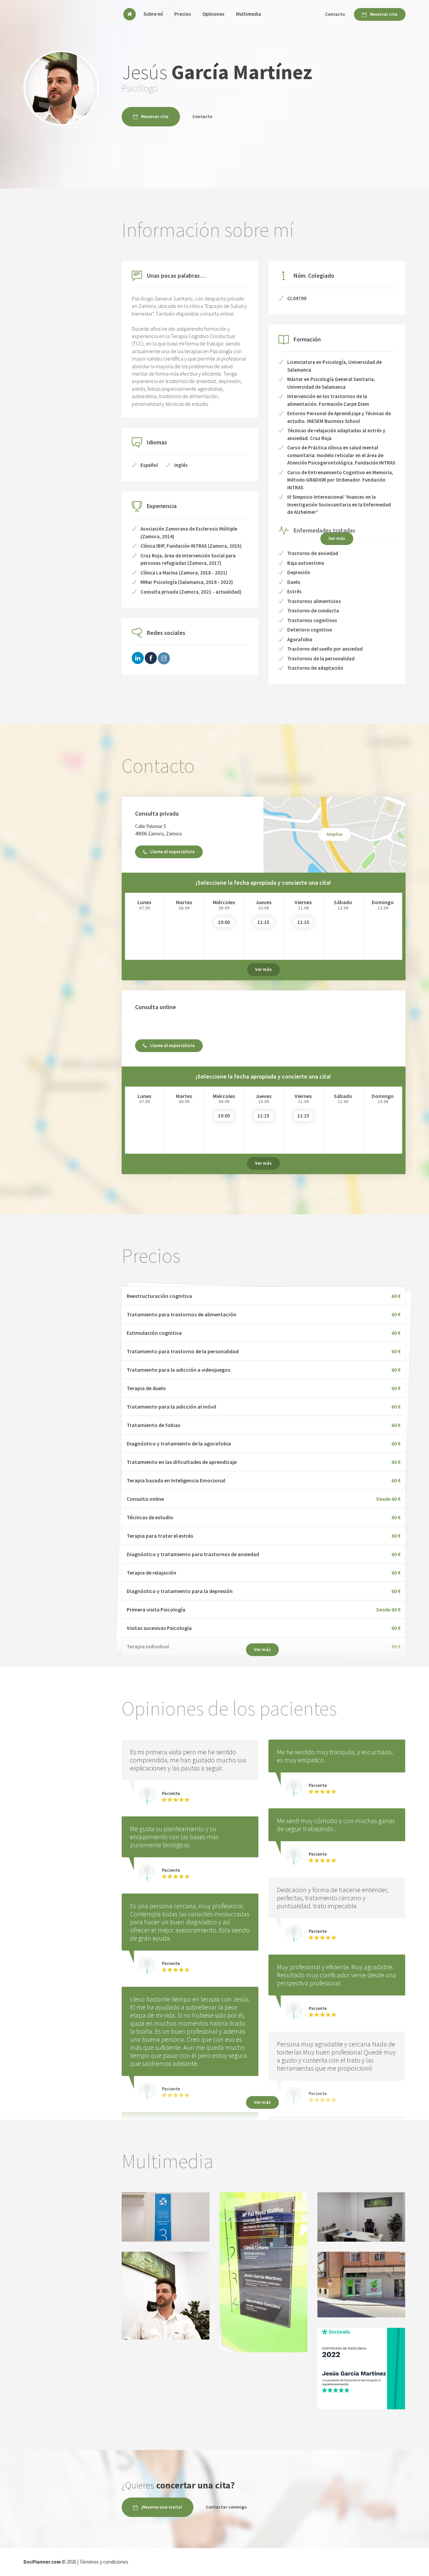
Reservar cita (384, 14)
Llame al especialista (172, 852)
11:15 (263, 922)
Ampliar (335, 834)
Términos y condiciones (104, 2562)
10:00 (224, 922)
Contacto (335, 14)
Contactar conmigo (226, 2507)
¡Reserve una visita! (162, 2507)
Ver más (337, 538)
